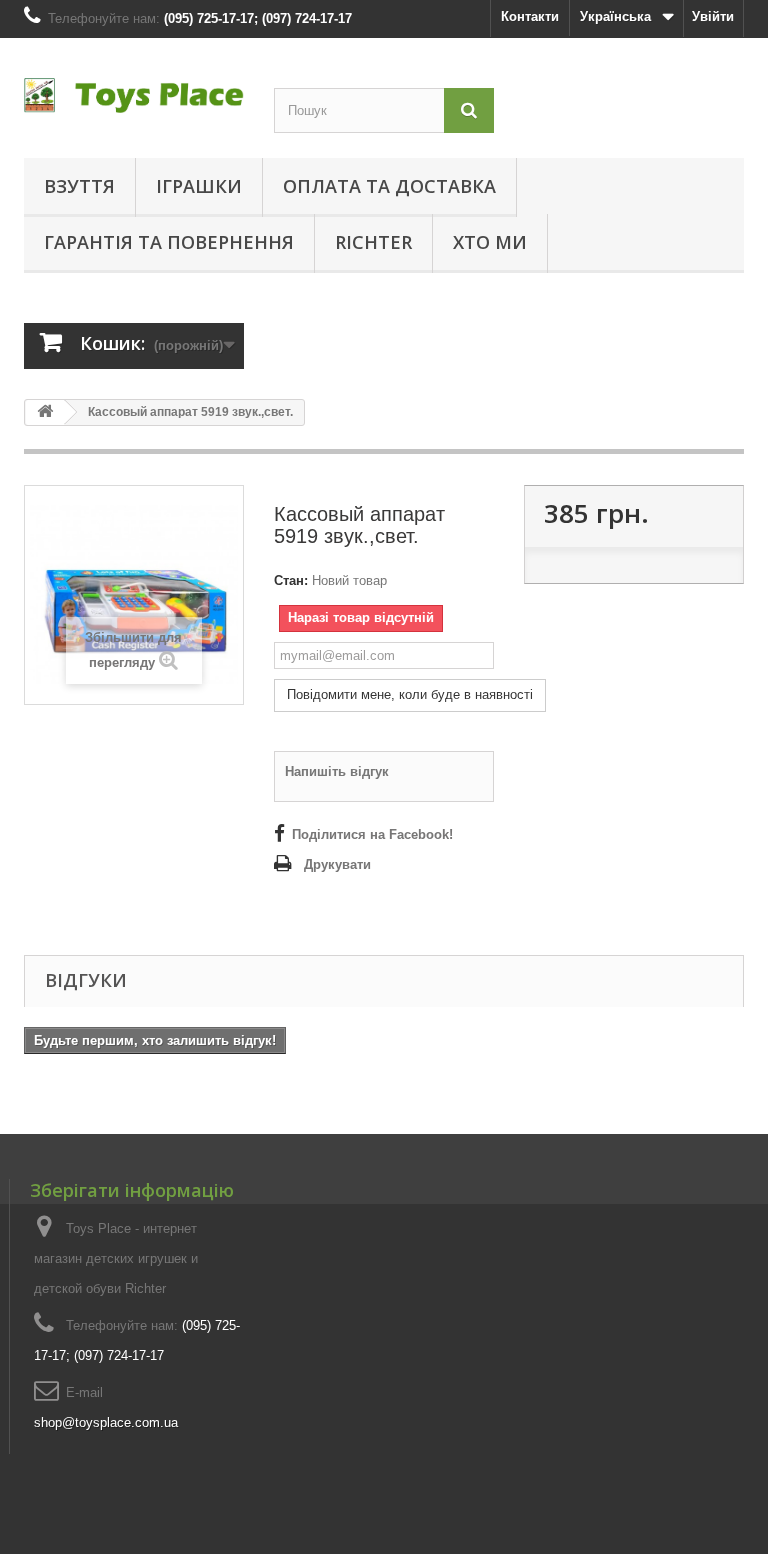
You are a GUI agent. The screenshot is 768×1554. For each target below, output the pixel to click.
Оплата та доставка (389, 186)
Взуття (79, 186)
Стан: (291, 580)
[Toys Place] (134, 95)
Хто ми (490, 242)
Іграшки (199, 186)
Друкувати (337, 864)
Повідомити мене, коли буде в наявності (410, 694)
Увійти (713, 16)
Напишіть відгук (337, 771)
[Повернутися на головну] (45, 412)
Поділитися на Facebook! (372, 834)
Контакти (530, 16)
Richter (373, 242)
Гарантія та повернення (169, 242)
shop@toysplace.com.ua (106, 1422)
